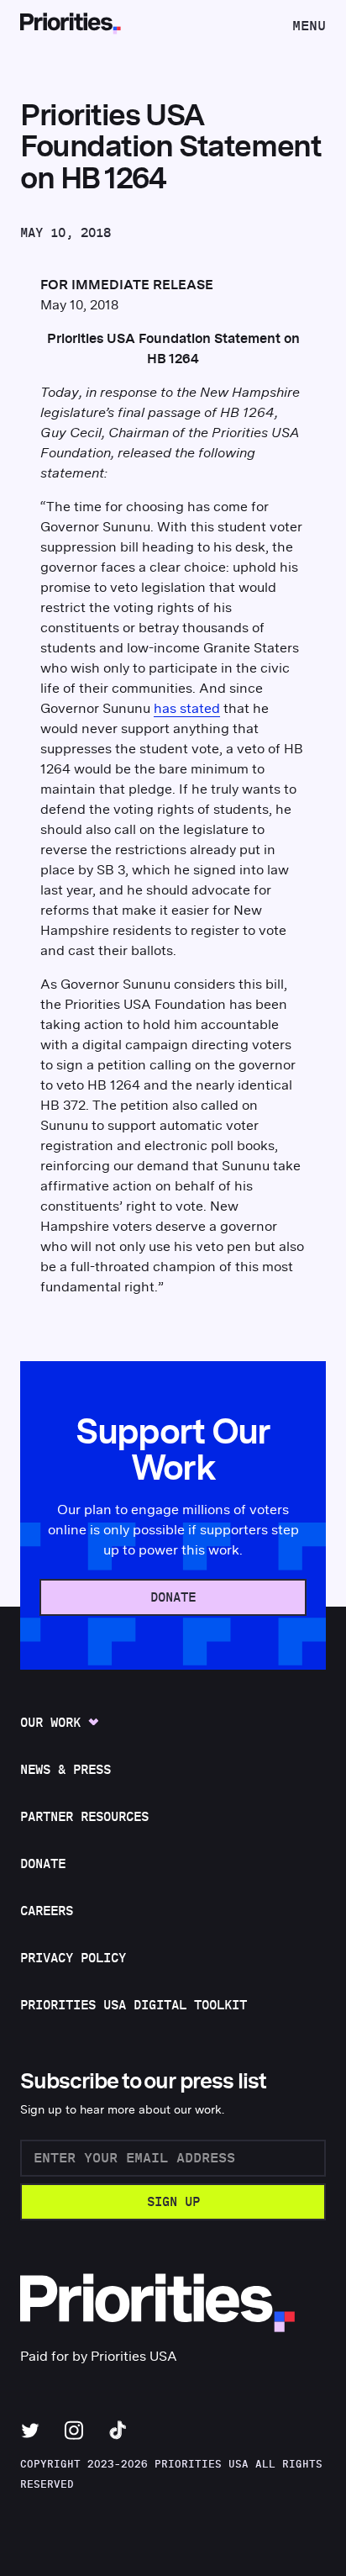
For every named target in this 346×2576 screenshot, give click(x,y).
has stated (187, 709)
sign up (173, 2202)
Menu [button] (309, 31)
